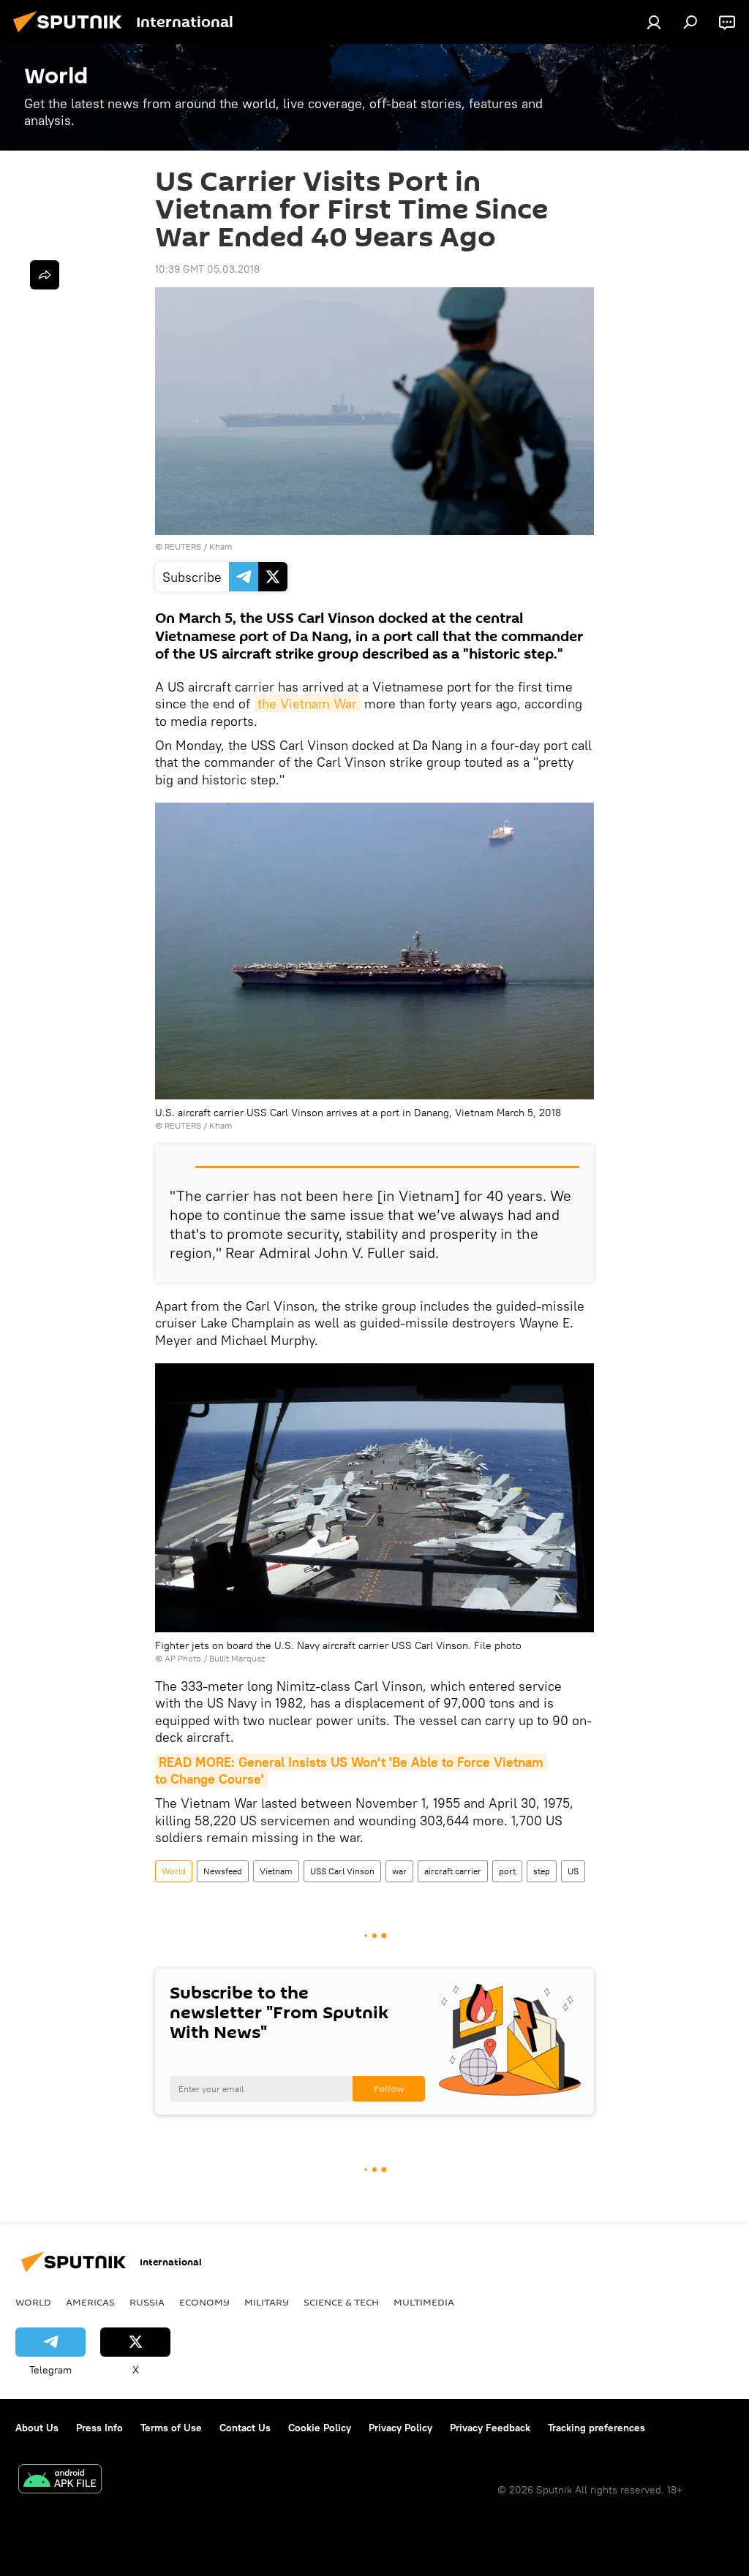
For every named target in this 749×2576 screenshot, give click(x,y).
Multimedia (424, 2302)
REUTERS (183, 546)
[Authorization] (654, 22)
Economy (204, 2302)
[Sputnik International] (72, 34)
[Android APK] (60, 2481)
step (542, 1871)
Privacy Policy (400, 2428)
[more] (45, 275)
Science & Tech (341, 2302)
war (399, 1871)
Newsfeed (223, 1871)
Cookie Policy (320, 2428)
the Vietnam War (307, 704)
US (573, 1871)
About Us (37, 2428)
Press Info (99, 2428)
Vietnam (276, 1871)
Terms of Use (171, 2428)
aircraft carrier (453, 1871)
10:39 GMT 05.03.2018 (207, 269)
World (174, 1871)
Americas (90, 2302)
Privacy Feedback (490, 2428)
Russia (147, 2302)
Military (267, 2302)
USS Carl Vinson (342, 1871)
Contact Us (245, 2428)
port (507, 1871)
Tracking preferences (596, 2428)
